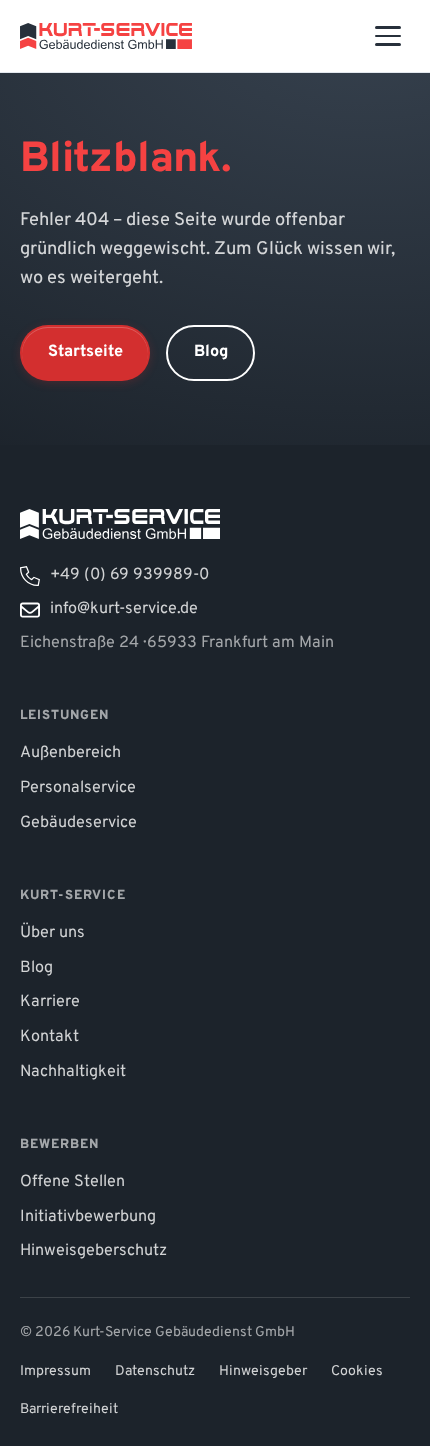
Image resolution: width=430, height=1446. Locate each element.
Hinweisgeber (263, 1371)
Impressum (55, 1371)
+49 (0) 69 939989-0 (129, 575)
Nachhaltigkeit (73, 1072)
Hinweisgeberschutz (93, 1251)
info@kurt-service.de (124, 609)
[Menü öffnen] (388, 36)
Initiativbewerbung (88, 1217)
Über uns (52, 933)
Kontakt (49, 1037)
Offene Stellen (72, 1182)
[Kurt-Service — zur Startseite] (106, 36)
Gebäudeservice (78, 823)
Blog (211, 352)
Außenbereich (70, 753)
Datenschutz (155, 1371)
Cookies (357, 1371)
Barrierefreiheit (69, 1409)
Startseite (85, 352)
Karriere (50, 1002)
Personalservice (78, 788)
